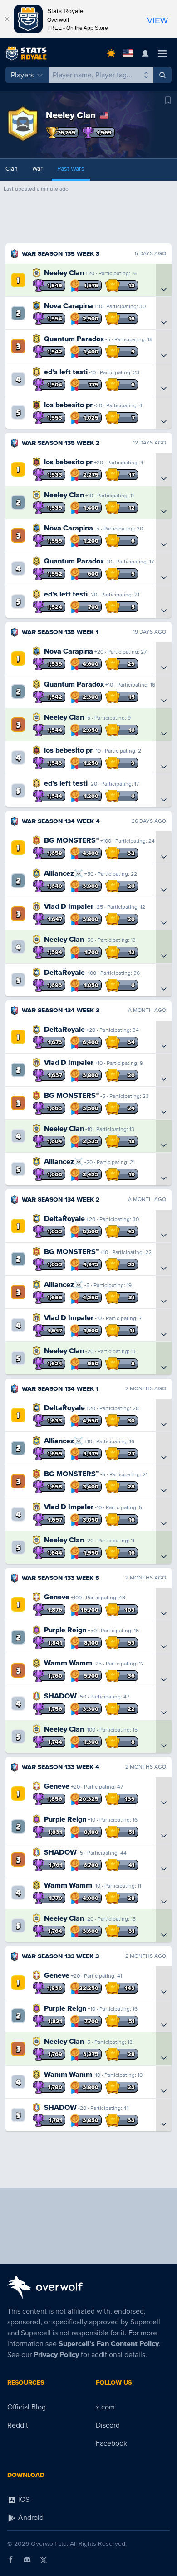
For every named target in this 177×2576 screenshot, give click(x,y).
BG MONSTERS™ (71, 840)
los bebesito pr (68, 405)
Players (22, 75)
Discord (108, 2425)
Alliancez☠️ (64, 873)
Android (30, 2518)
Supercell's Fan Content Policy (109, 2344)
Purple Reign (65, 1630)
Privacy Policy (56, 2355)
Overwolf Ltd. (49, 2544)
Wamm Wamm (68, 1663)
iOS (23, 2500)
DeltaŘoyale (64, 973)
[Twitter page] (44, 2560)
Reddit (18, 2425)
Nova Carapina (69, 306)
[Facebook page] (11, 2560)
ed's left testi (66, 372)
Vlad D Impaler (69, 906)
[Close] (7, 19)
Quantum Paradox (74, 339)
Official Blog (27, 2407)
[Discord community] (27, 2560)
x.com (105, 2407)
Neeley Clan (64, 273)
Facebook (111, 2443)
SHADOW (60, 1696)
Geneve (57, 1597)
